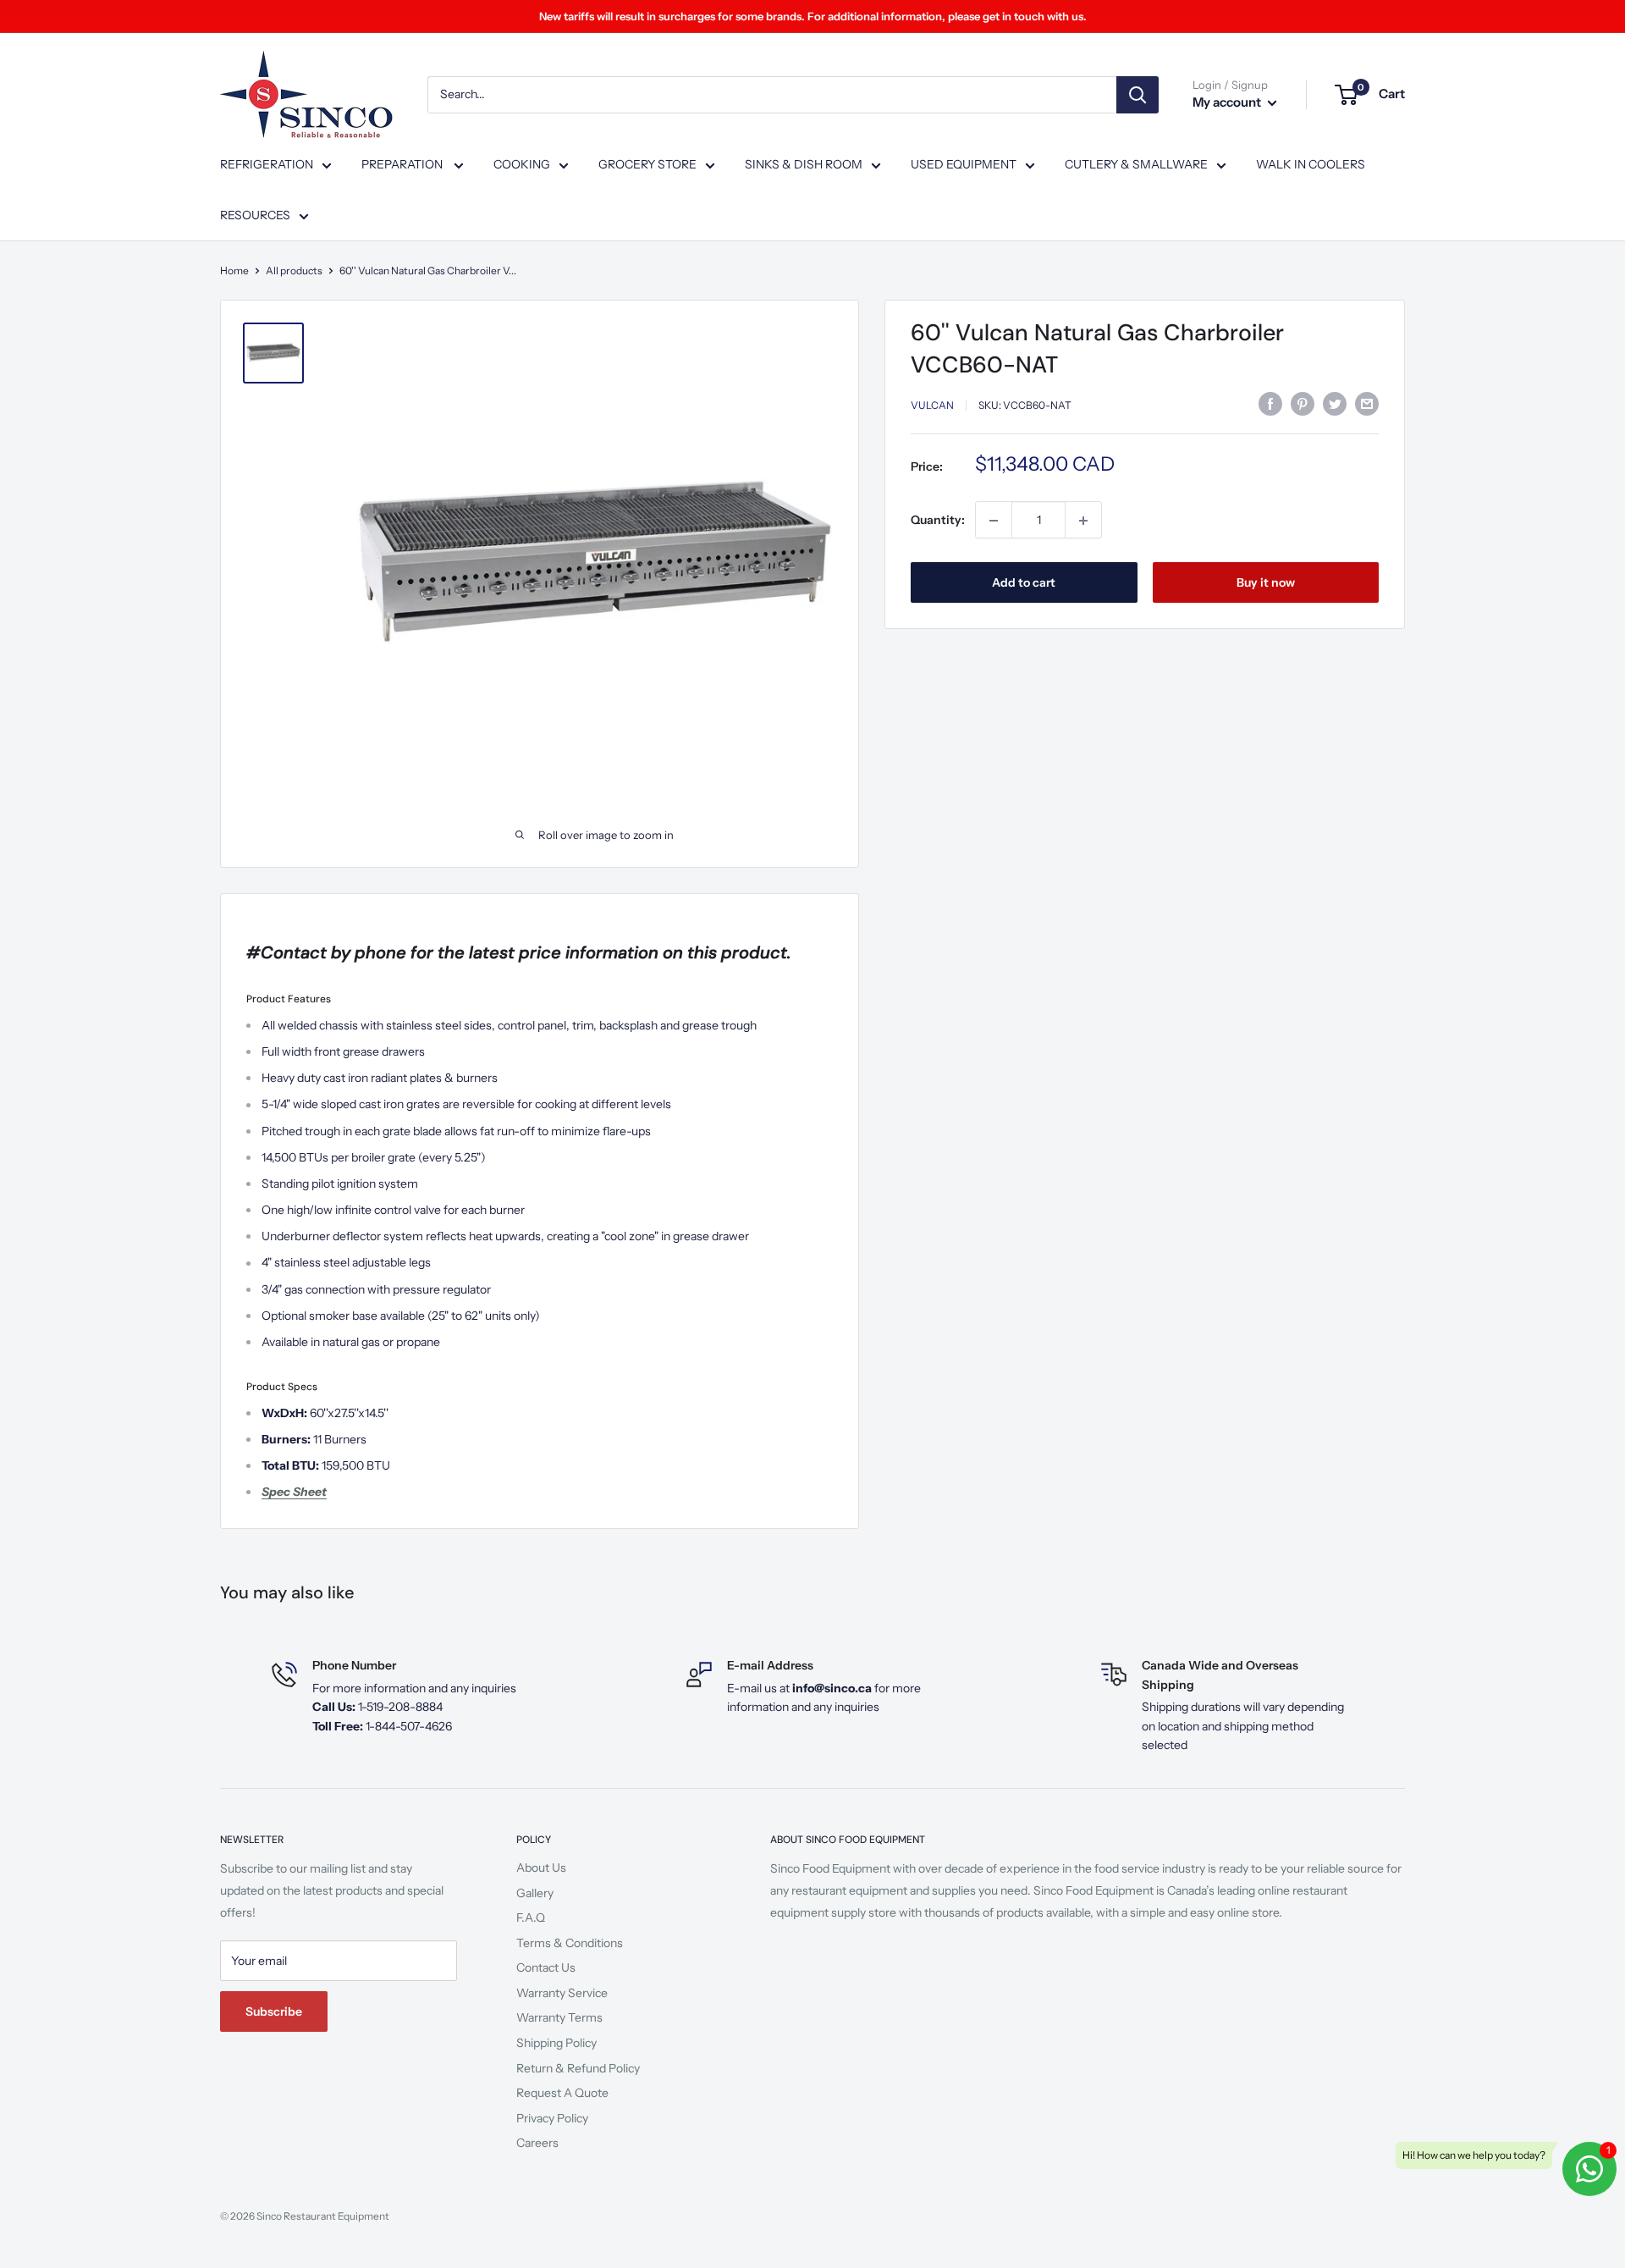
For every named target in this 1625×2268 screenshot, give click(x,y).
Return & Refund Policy (578, 2068)
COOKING (522, 164)
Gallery (535, 1893)
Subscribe (274, 2011)
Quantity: (938, 521)
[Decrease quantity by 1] (994, 521)
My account (1228, 102)
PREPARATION (403, 164)
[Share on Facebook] (1270, 403)
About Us (541, 1868)
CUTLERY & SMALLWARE (1136, 164)
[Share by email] (1367, 403)
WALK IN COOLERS (1311, 164)
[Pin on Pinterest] (1303, 403)
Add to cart (1024, 583)
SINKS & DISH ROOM (804, 164)
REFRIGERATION (267, 164)
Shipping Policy (556, 2043)
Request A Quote (562, 2093)
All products (294, 270)
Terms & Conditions (570, 1943)
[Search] (1137, 95)
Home (234, 270)
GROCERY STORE (647, 164)
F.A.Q (531, 1918)
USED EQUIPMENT (964, 164)
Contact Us (546, 1967)
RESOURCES (255, 215)
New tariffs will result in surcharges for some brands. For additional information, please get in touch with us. (813, 16)
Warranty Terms (559, 2017)
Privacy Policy (552, 2118)
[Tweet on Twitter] (1335, 403)
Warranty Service (562, 1993)
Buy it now (1266, 583)
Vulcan (932, 405)
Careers (537, 2143)
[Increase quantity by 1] (1083, 521)
